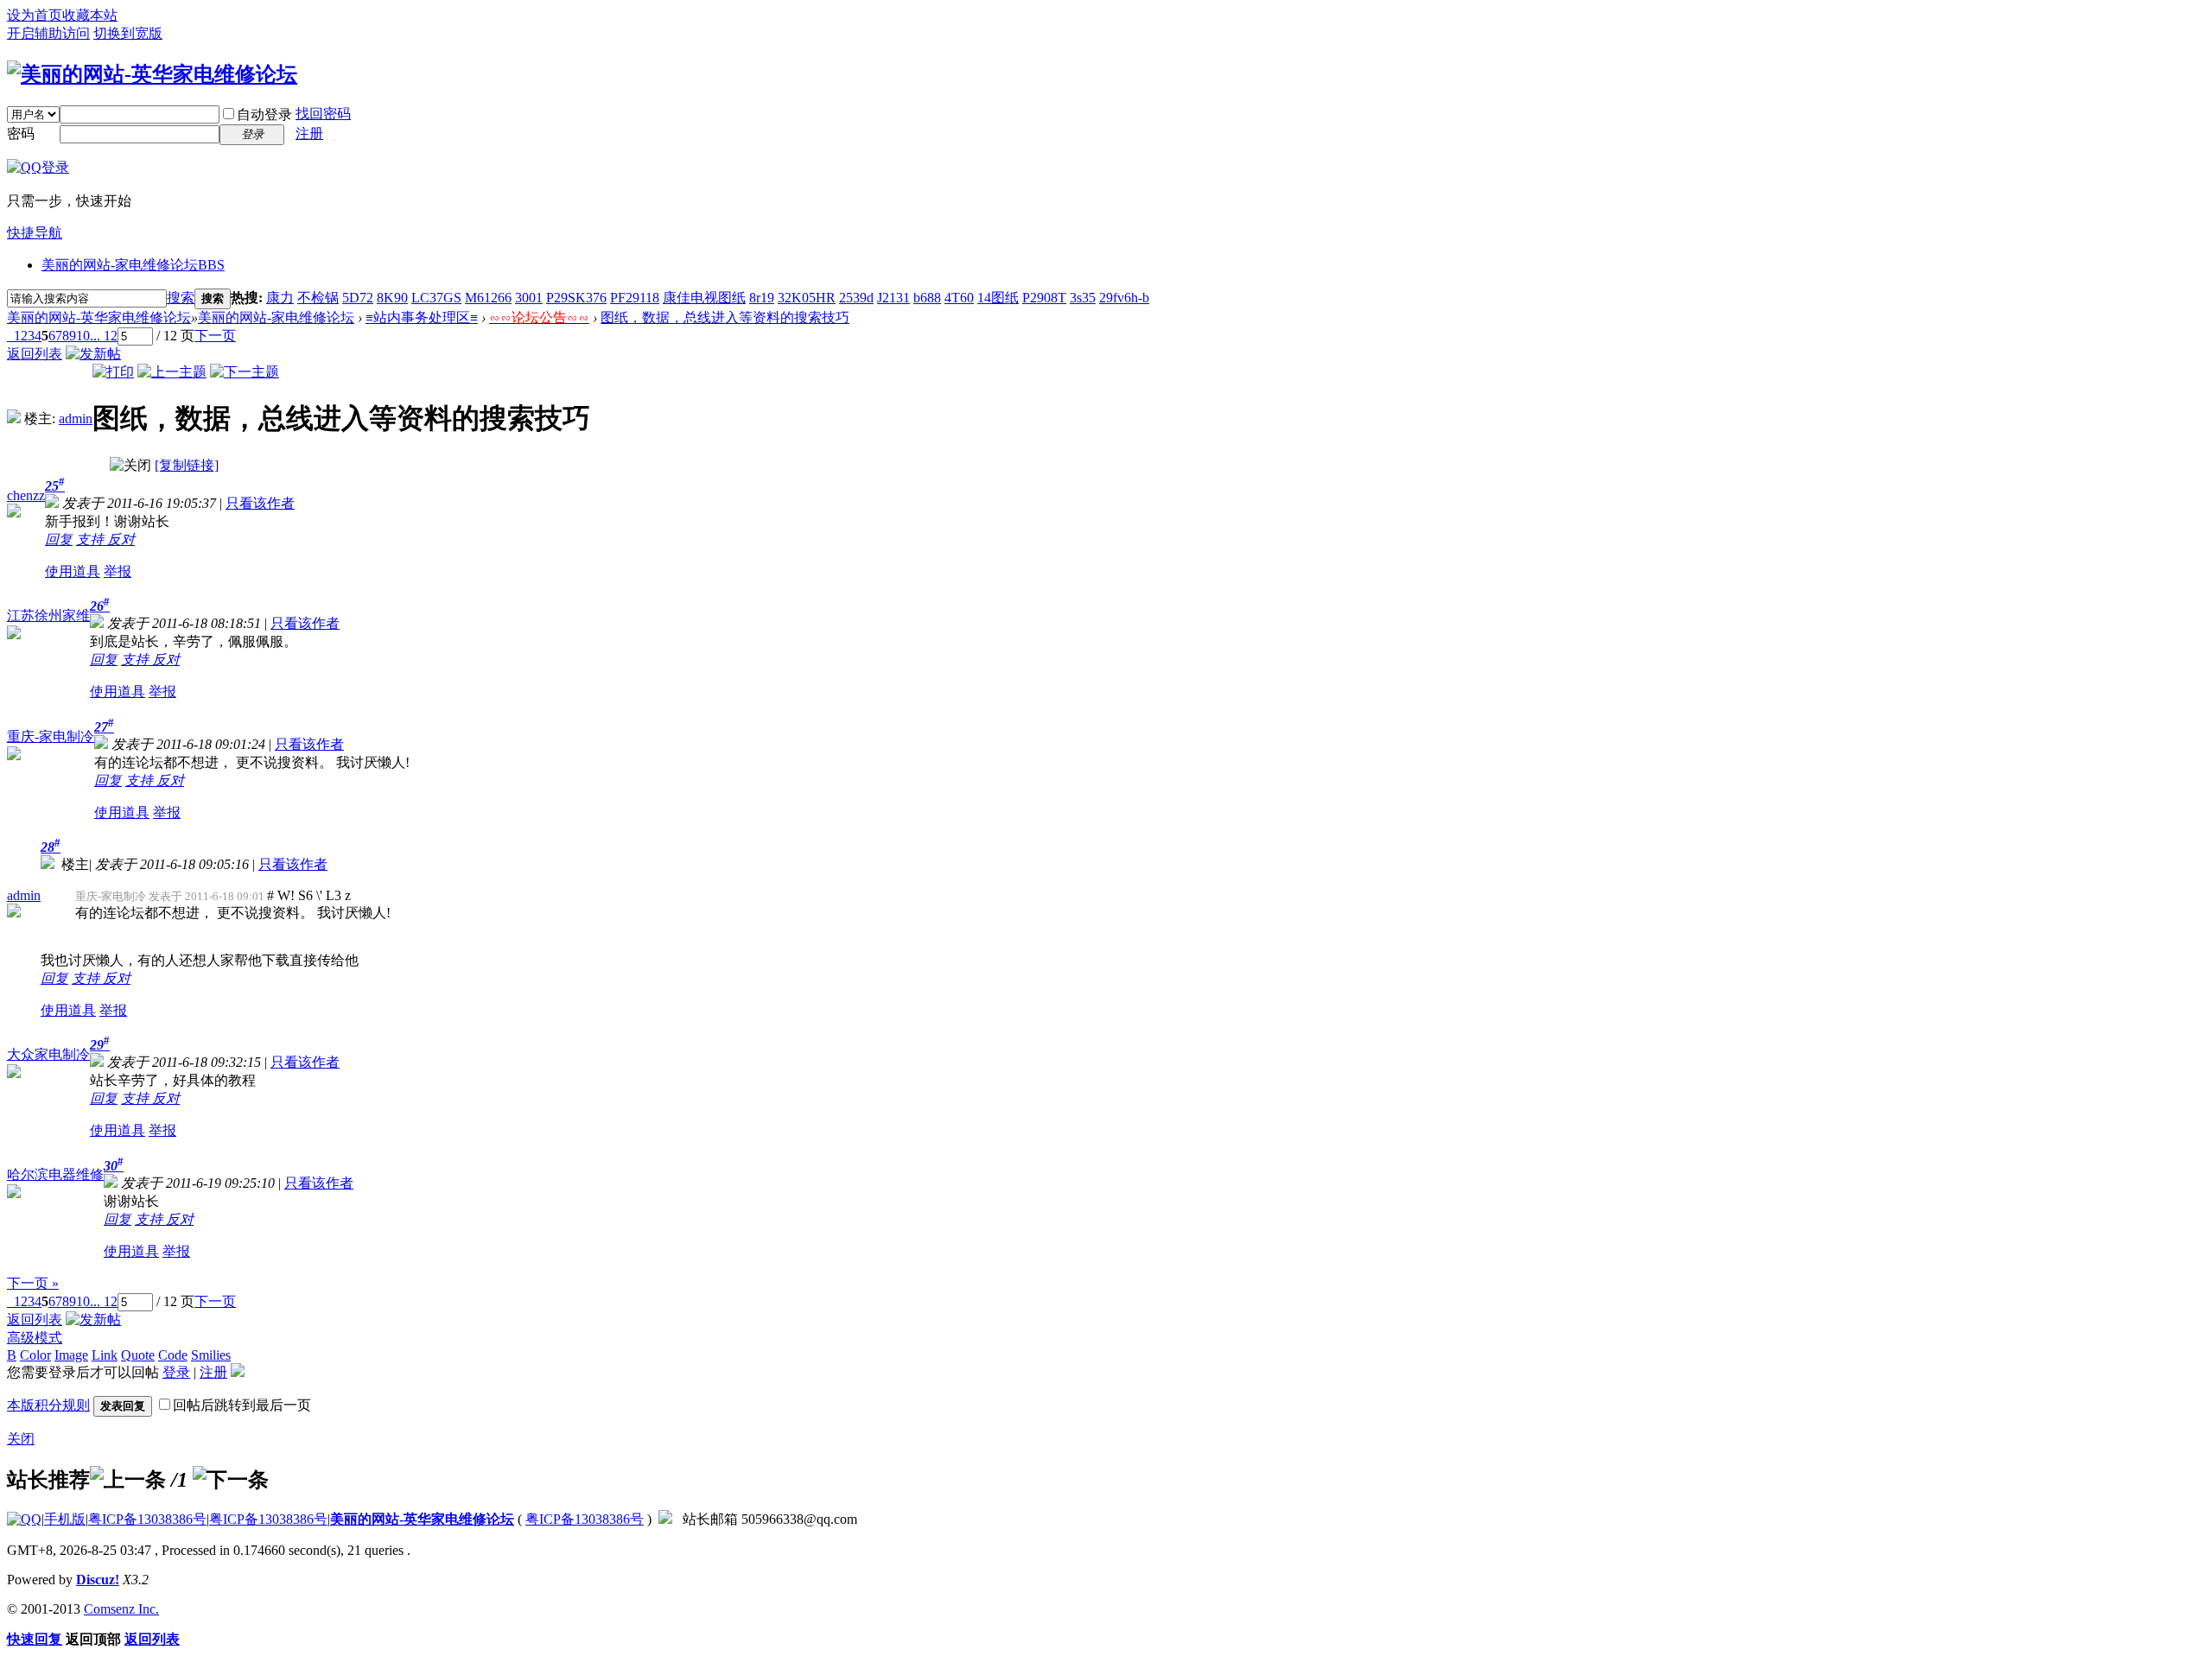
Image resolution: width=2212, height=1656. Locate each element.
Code (173, 1355)
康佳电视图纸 (704, 298)
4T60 (959, 298)
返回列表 (35, 354)
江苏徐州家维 (48, 615)
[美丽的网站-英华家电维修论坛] (152, 74)
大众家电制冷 (48, 1054)
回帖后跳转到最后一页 (242, 1405)
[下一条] (231, 1480)
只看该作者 (260, 503)
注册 (309, 133)
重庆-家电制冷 (51, 736)
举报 (118, 571)
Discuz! (98, 1580)
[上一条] (128, 1480)
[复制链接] (187, 465)
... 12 (104, 336)
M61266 (488, 298)
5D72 (358, 298)
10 (83, 336)
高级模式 (35, 1338)
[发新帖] (93, 354)
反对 (121, 539)
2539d (856, 298)
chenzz (26, 495)
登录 (176, 1372)
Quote (138, 1355)
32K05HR (807, 298)
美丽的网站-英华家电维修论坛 (99, 317)
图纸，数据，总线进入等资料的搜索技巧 (725, 317)
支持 (92, 539)
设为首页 (35, 15)
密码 (21, 133)
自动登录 (264, 114)
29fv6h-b (1124, 298)
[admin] (14, 419)
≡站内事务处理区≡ (422, 317)
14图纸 (998, 298)
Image (71, 1355)
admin (76, 419)
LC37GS (436, 298)
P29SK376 (576, 298)
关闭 (21, 1439)
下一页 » (33, 1283)
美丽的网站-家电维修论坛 (133, 265)
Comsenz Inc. (121, 1609)
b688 (927, 298)
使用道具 (73, 571)
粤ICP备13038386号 (147, 1519)
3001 (529, 298)
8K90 (392, 298)
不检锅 (318, 298)
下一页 (215, 336)
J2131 (893, 298)
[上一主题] (172, 372)
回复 (59, 539)
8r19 (762, 298)
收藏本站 (90, 15)
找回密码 (323, 114)
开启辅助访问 (48, 33)
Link (105, 1355)
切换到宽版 (128, 33)
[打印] (113, 372)
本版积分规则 (48, 1405)
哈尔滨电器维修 (55, 1174)
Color (35, 1355)
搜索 (181, 298)
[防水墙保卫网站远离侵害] (665, 1519)
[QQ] (24, 1519)
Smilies (211, 1355)
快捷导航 (35, 233)
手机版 (65, 1519)
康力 (280, 298)
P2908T (1044, 298)
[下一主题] (245, 372)
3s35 (1083, 298)
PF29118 (635, 298)
